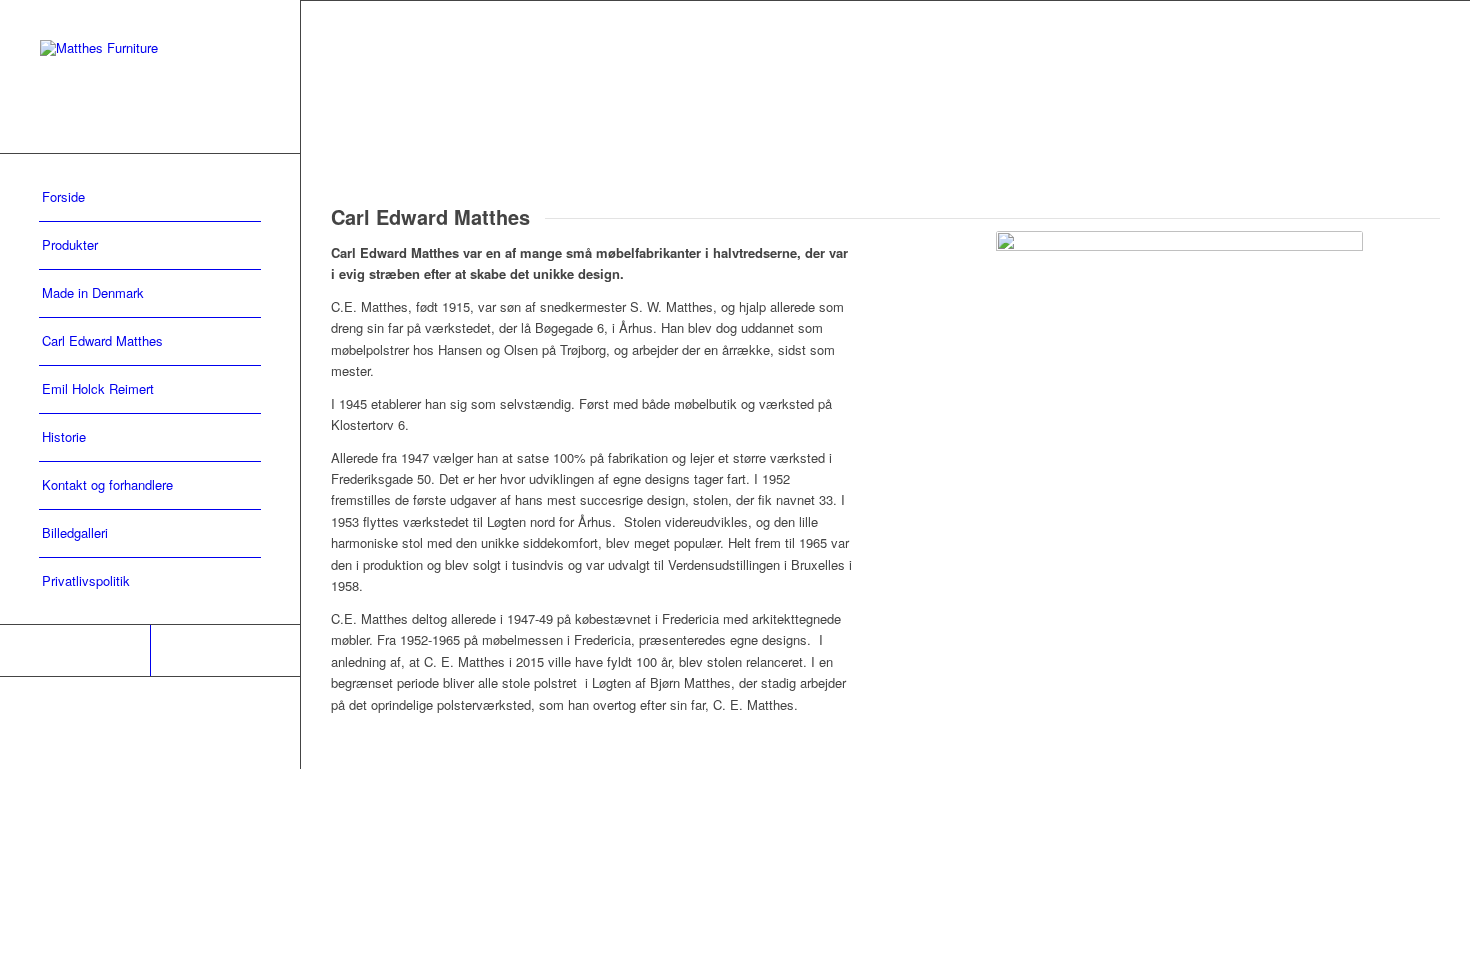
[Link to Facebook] (75, 650)
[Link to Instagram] (225, 650)
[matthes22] (150, 76)
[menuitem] (150, 198)
